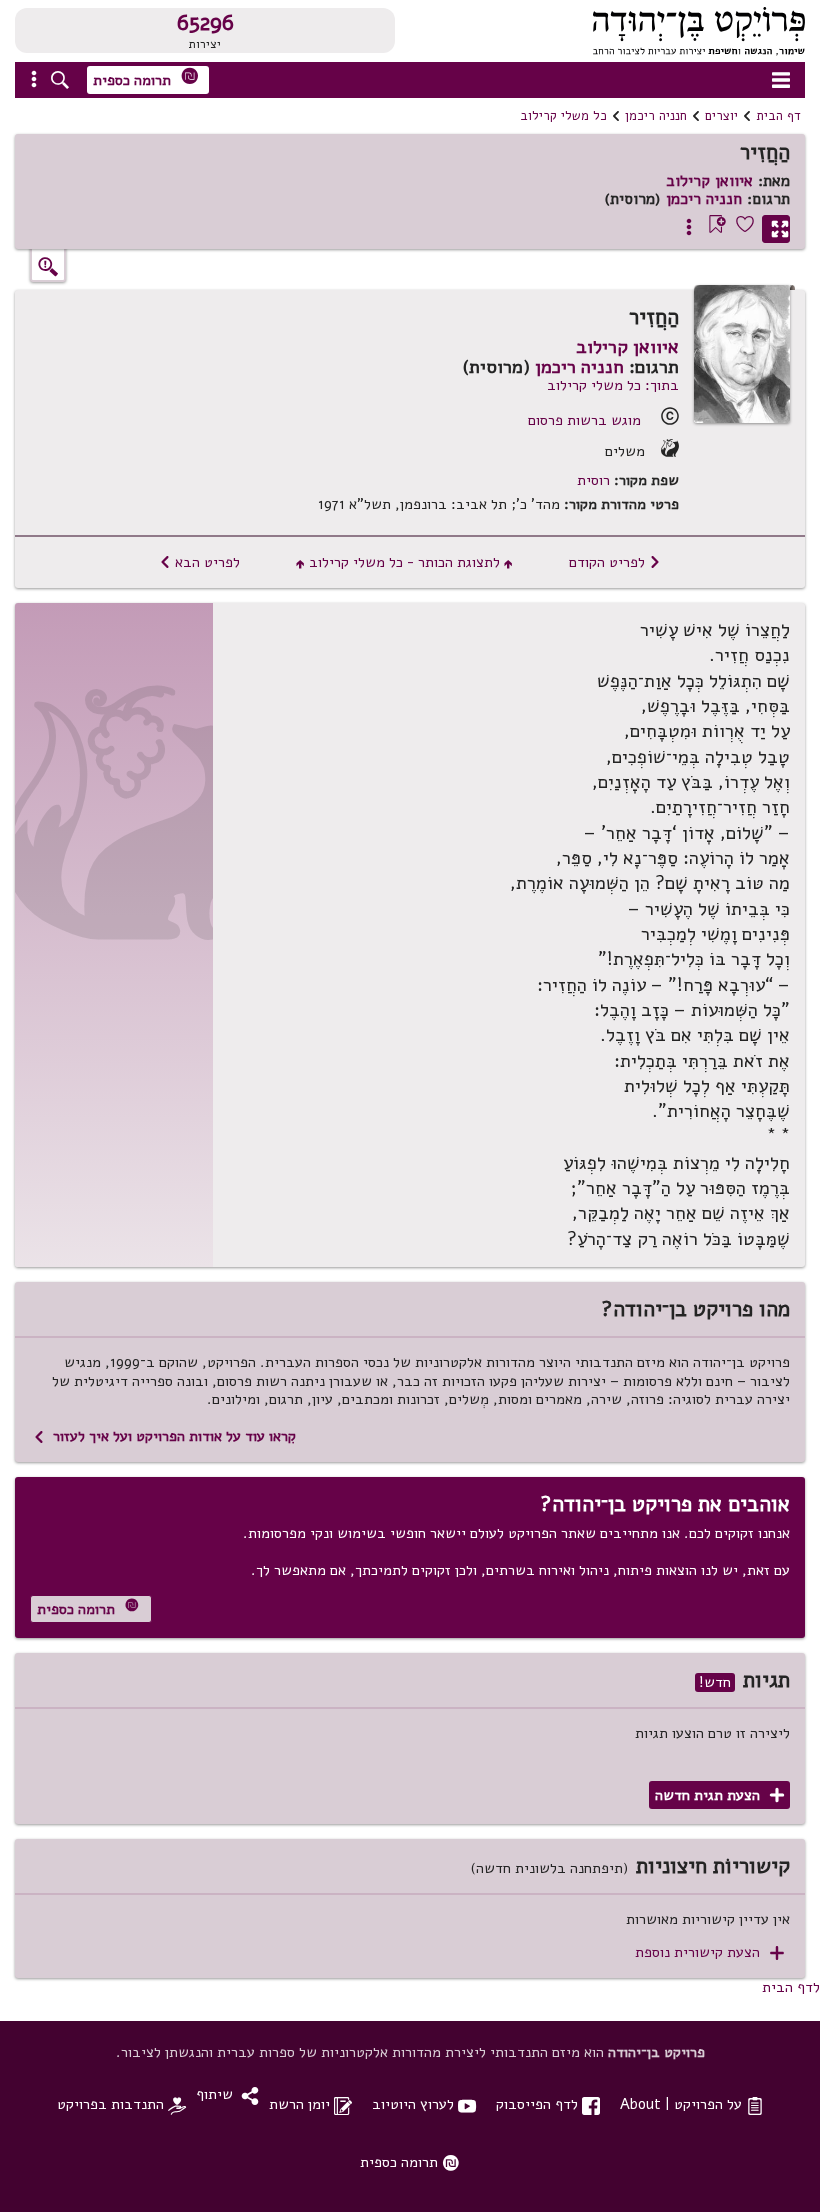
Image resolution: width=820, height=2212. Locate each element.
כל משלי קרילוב (563, 116)
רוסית (593, 480)
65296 (205, 23)
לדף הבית (791, 1987)
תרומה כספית (146, 78)
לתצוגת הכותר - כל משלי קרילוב (404, 562)
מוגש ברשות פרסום (584, 420)
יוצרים (721, 116)
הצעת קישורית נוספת (709, 1952)
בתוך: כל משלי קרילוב (613, 385)
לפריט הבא (199, 562)
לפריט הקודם (615, 562)
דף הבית (778, 116)
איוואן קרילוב (709, 181)
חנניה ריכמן (656, 116)
